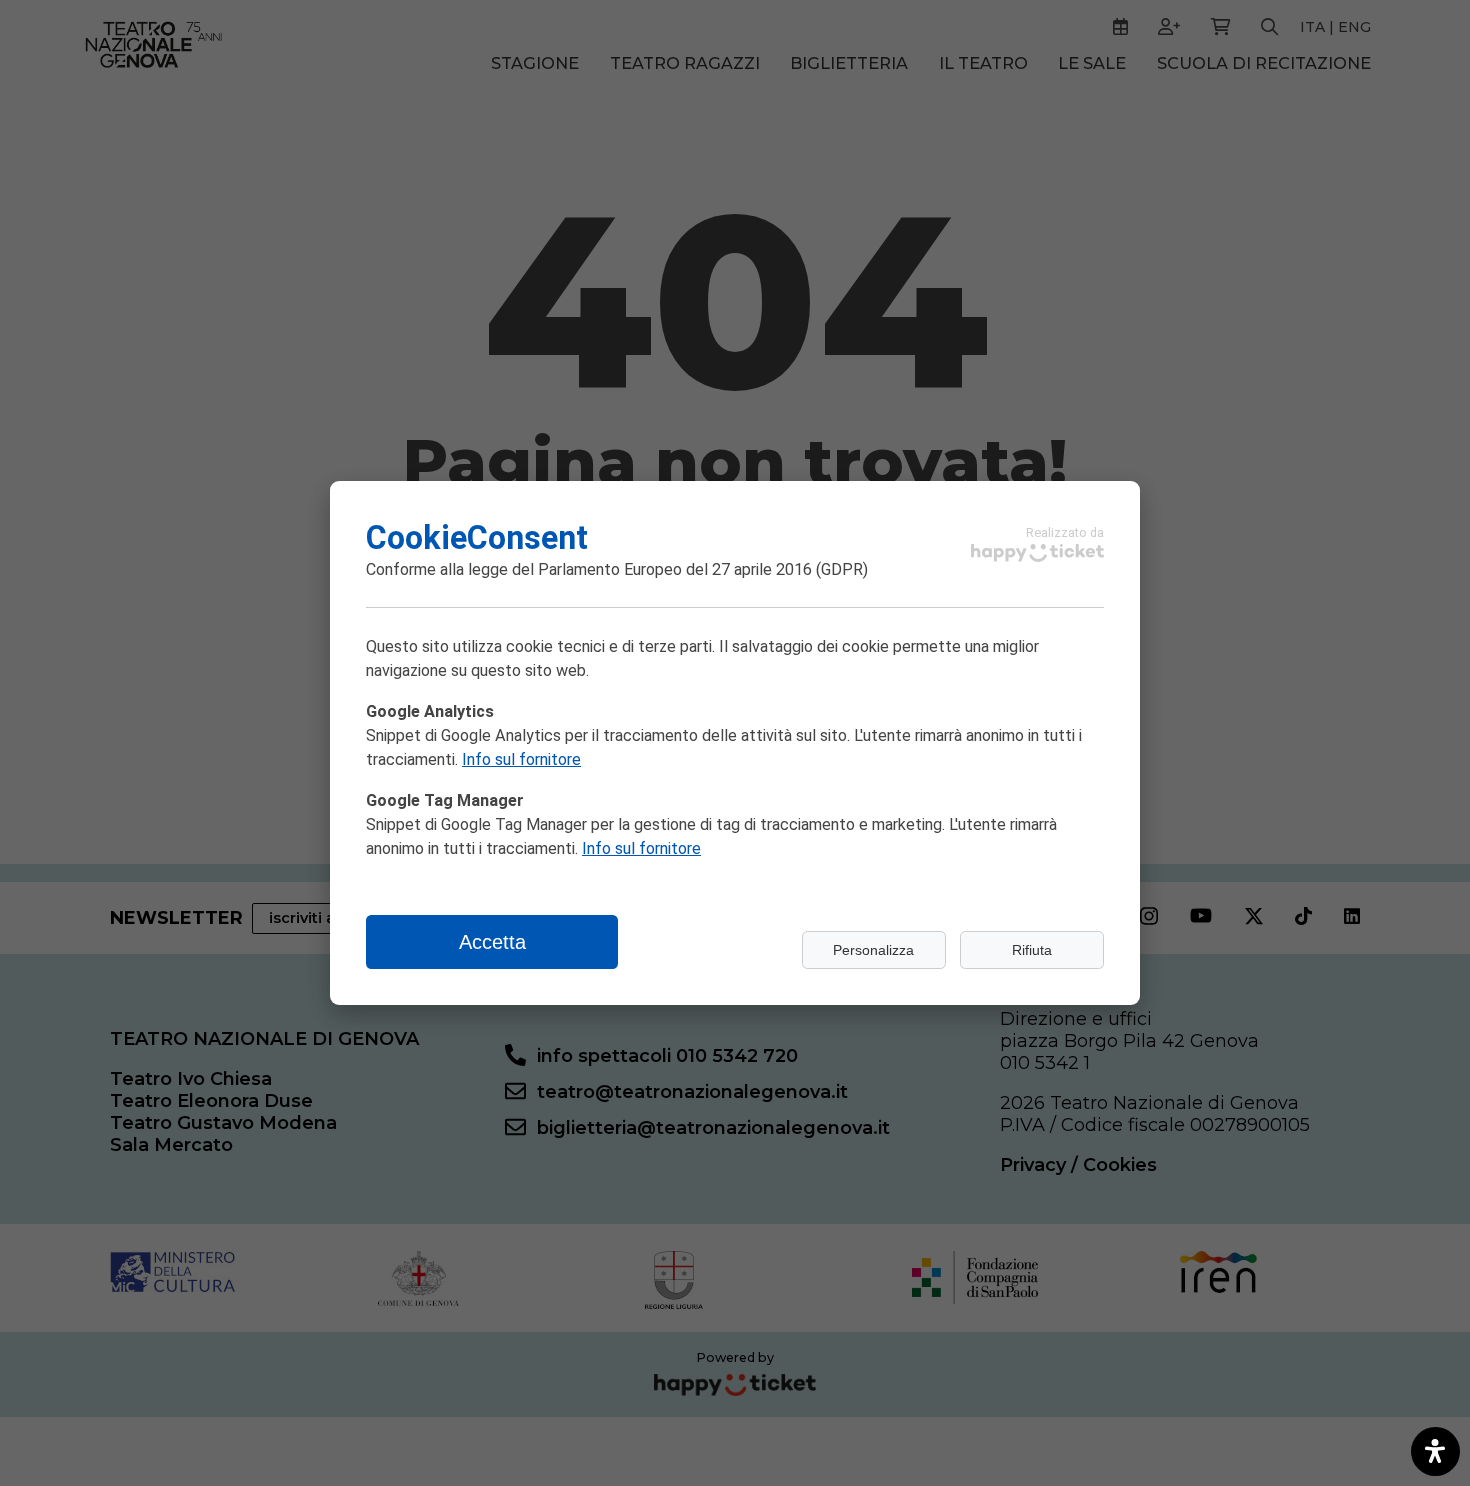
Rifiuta (1032, 950)
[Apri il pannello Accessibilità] (1435, 1451)
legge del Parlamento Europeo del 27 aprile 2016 (640, 569)
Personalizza (873, 950)
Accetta (492, 942)
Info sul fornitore (521, 759)
